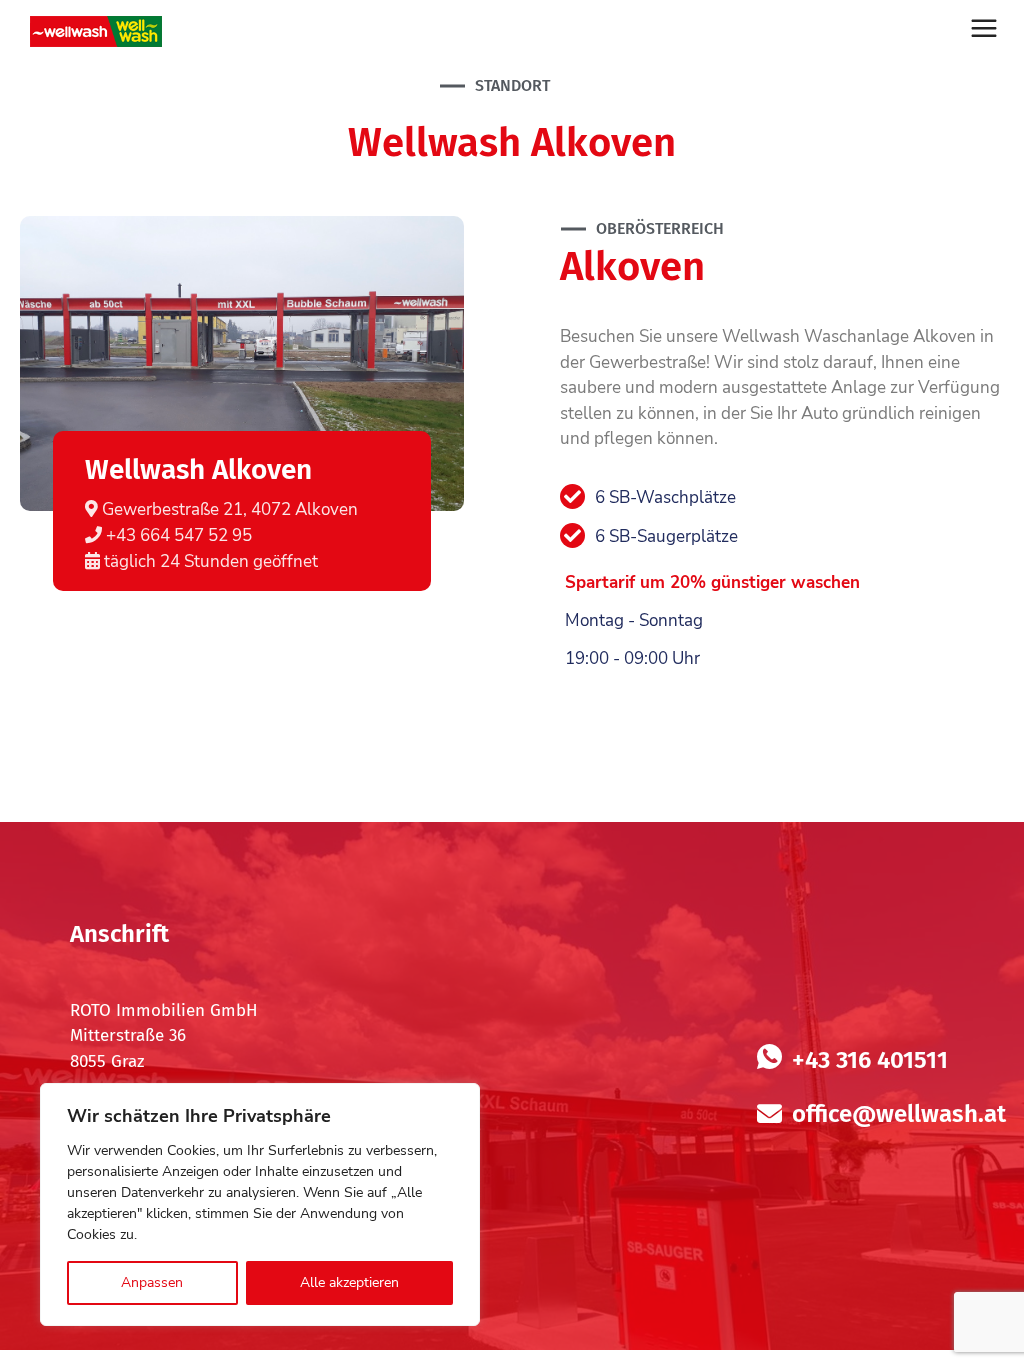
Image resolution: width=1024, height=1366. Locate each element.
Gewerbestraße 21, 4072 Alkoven (228, 509)
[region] (260, 1204)
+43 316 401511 (870, 1060)
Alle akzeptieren (349, 1282)
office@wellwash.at (899, 1114)
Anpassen (152, 1282)
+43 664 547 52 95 (177, 535)
